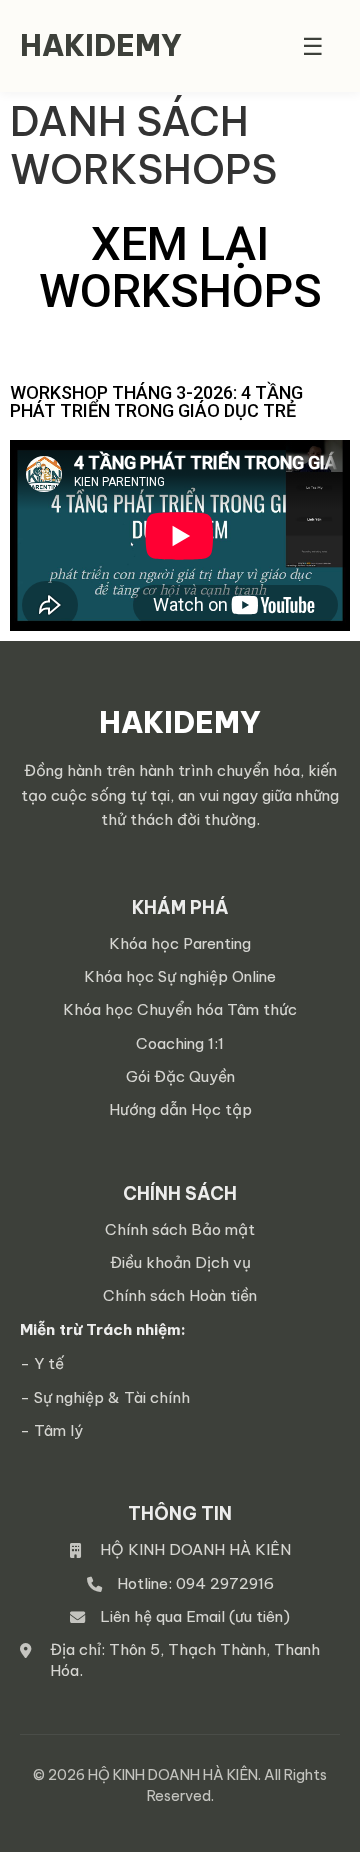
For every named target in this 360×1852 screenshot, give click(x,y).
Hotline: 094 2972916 (195, 1583)
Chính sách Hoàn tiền (180, 1295)
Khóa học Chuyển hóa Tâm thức (180, 1009)
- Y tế (42, 1363)
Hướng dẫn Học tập (180, 1109)
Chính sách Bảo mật (180, 1229)
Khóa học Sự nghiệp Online (180, 976)
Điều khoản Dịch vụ (180, 1262)
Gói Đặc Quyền (180, 1076)
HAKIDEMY (101, 45)
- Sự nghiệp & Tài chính (105, 1397)
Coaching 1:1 (180, 1043)
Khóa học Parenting (180, 943)
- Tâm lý (51, 1430)
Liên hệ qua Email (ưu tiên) (195, 1616)
